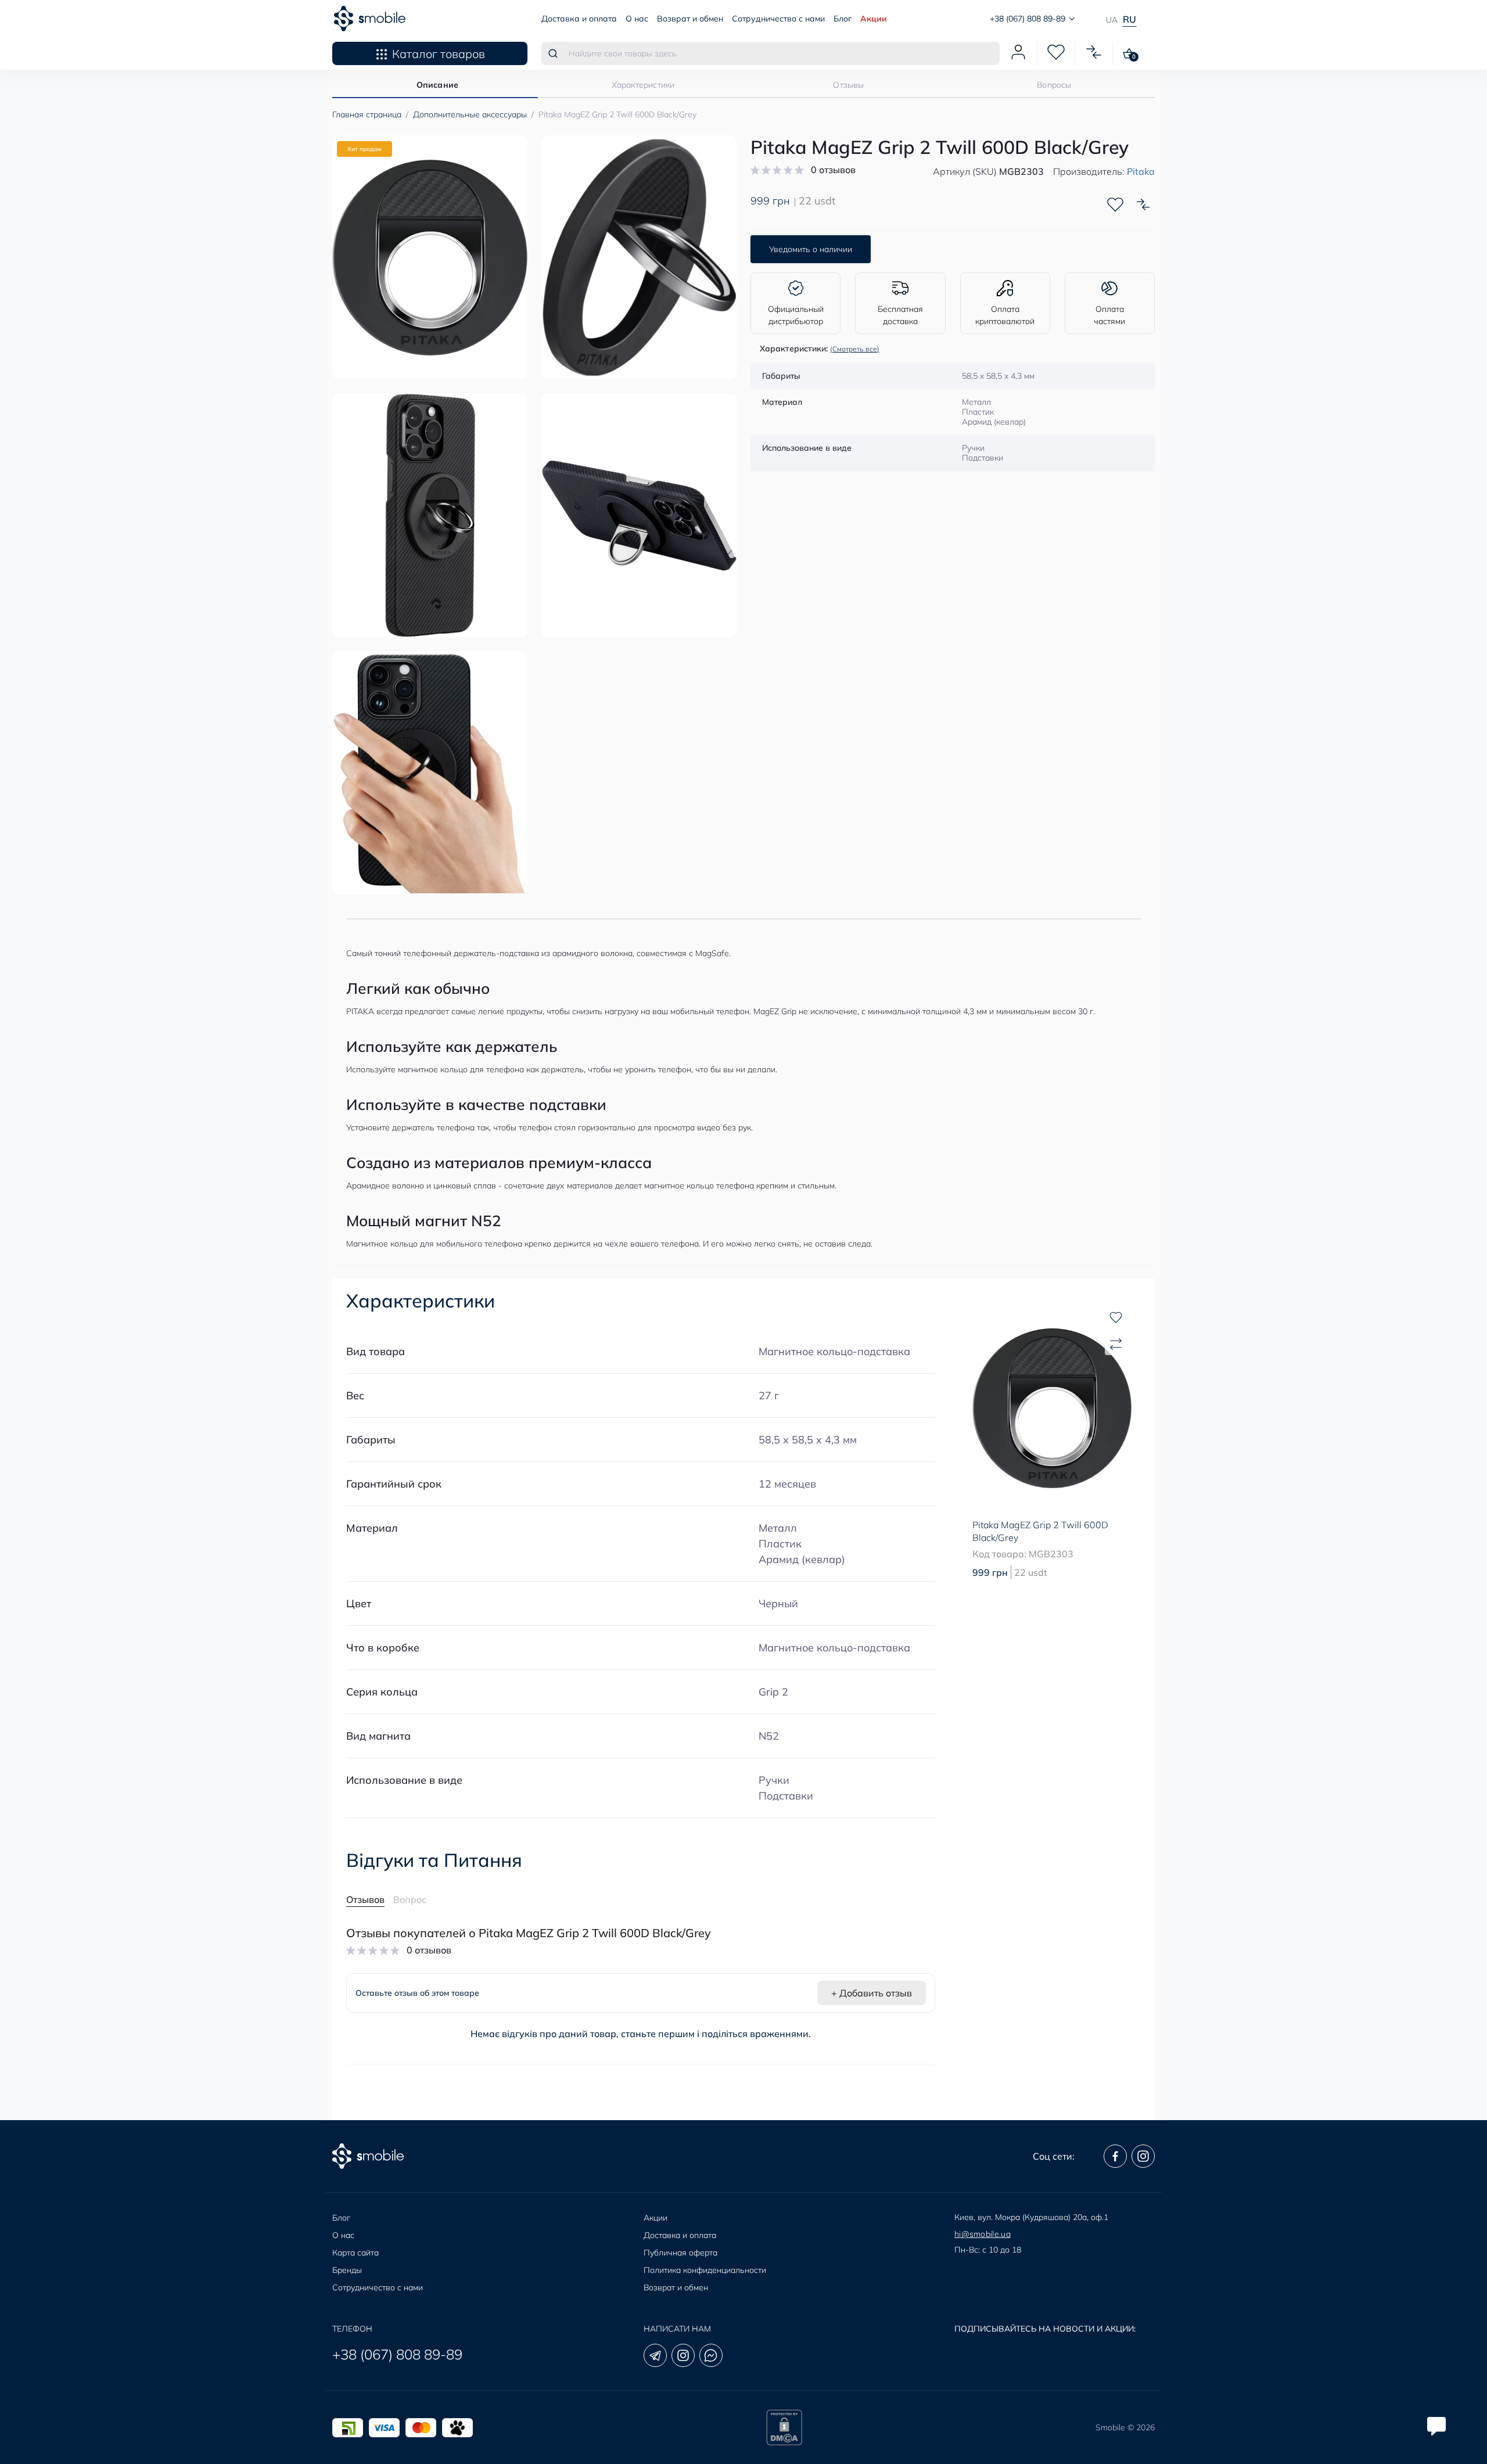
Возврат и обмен (690, 19)
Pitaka (1141, 171)
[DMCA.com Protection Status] (784, 2427)
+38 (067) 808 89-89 (397, 2354)
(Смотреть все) (855, 349)
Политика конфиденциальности (705, 2270)
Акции (874, 19)
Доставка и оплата (579, 19)
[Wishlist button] (1115, 204)
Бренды (347, 2270)
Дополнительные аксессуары (470, 114)
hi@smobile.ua (983, 2234)
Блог (843, 19)
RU (1129, 19)
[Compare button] (1143, 204)
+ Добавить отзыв (872, 1993)
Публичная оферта (680, 2253)
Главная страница (367, 114)
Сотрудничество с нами (778, 19)
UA (1112, 20)
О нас (637, 19)
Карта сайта (355, 2253)
